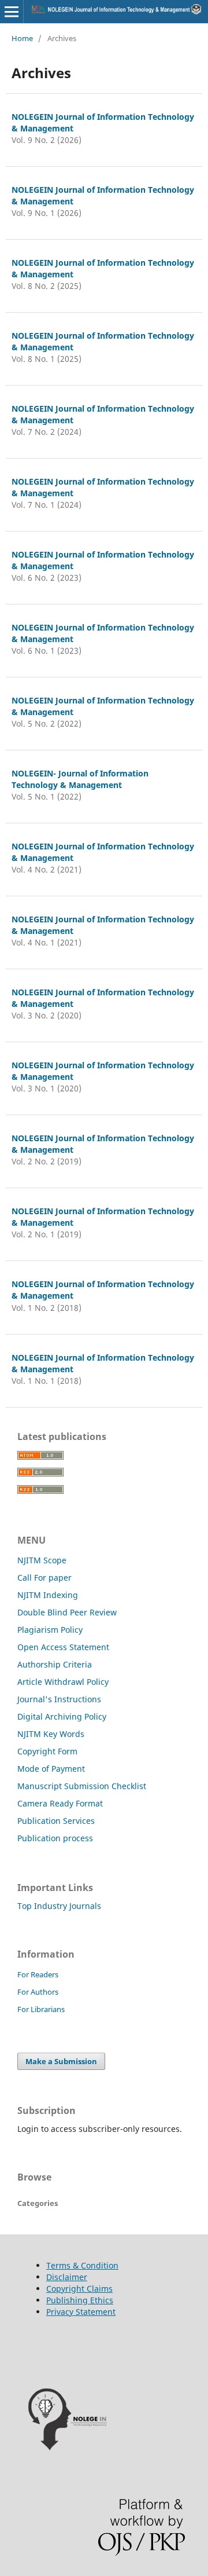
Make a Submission (61, 2061)
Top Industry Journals (59, 1906)
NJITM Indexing (48, 1595)
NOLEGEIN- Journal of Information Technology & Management (80, 779)
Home (22, 38)
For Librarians (41, 2009)
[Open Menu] (12, 12)
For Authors (38, 1992)
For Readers (38, 1974)
